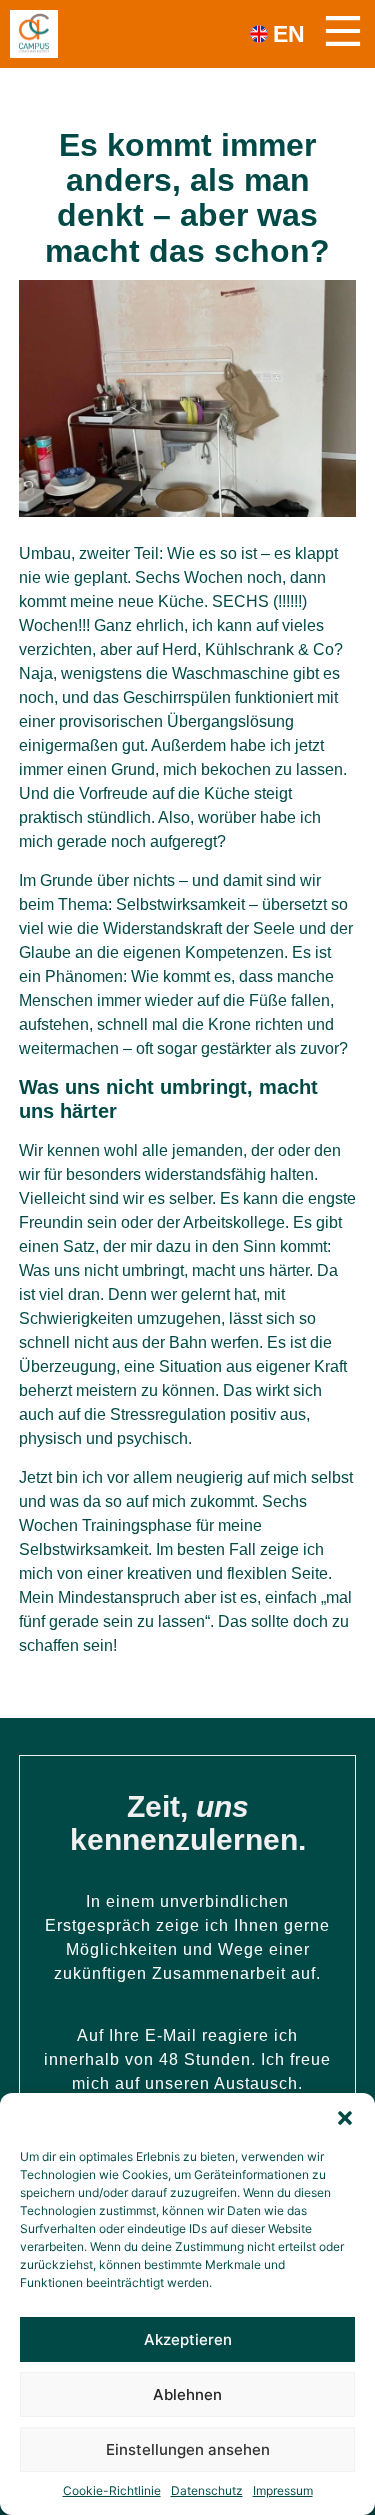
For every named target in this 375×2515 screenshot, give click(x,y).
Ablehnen (187, 2394)
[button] (345, 2118)
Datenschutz (207, 2490)
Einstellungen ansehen (188, 2449)
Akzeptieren (188, 2339)
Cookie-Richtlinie (112, 2490)
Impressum (283, 2490)
